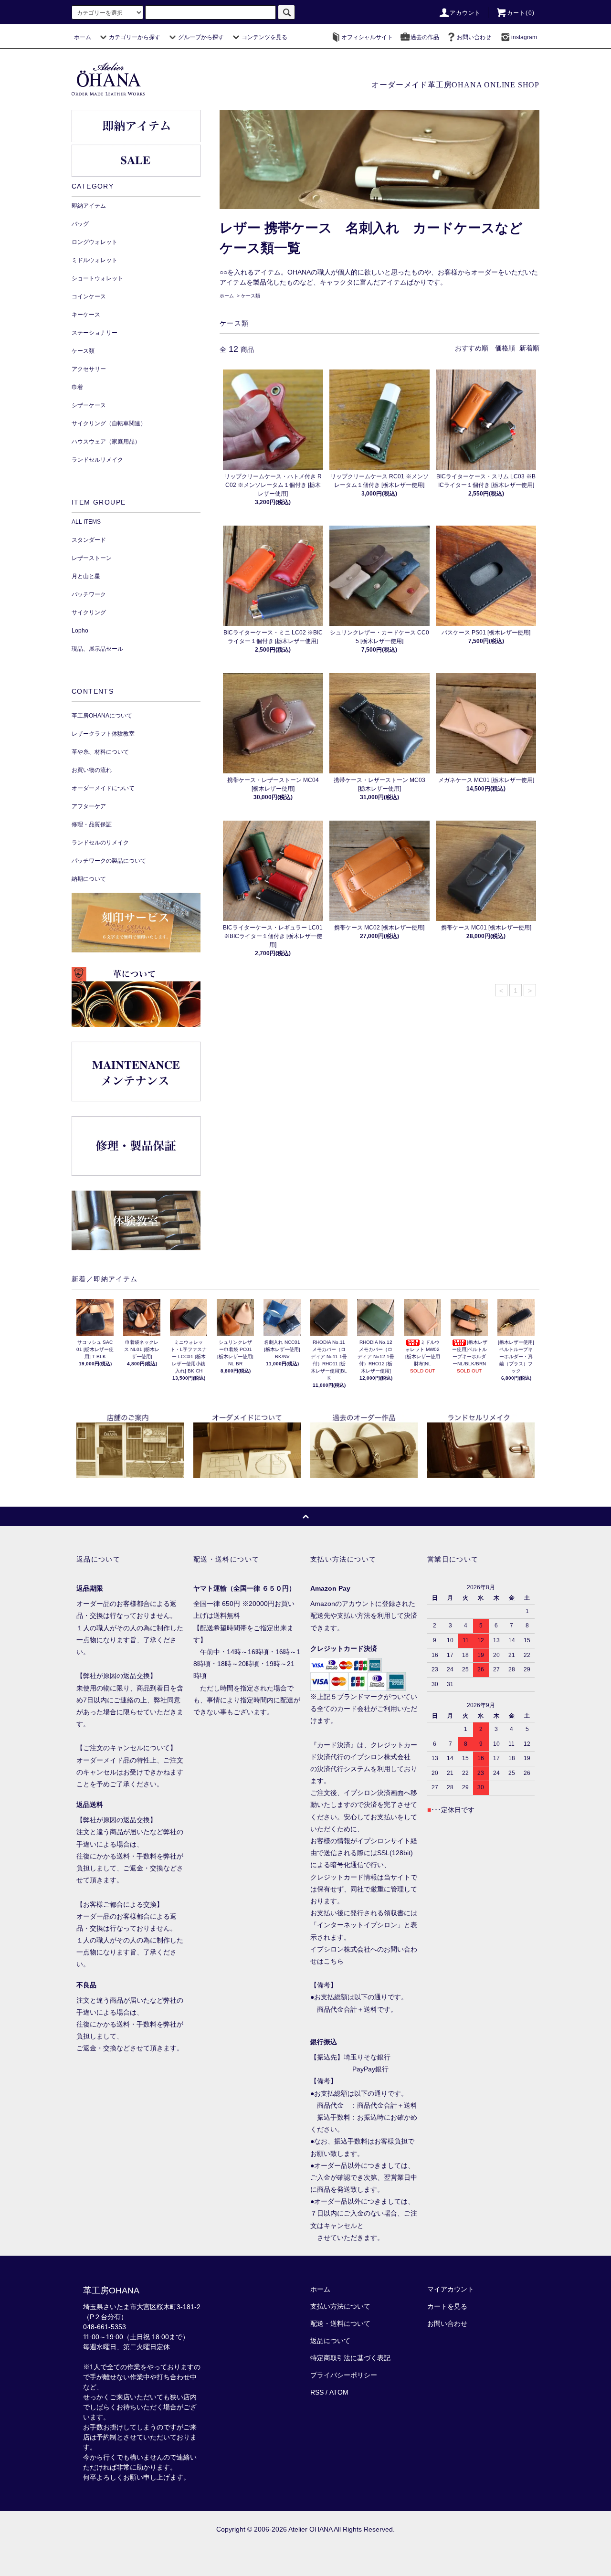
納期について (89, 879)
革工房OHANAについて (102, 716)
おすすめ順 (472, 348)
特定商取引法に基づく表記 (350, 2358)
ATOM (339, 2392)
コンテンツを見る (264, 37)
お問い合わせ (474, 37)
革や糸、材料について (100, 752)
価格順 (505, 348)
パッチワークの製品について (109, 861)
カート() (521, 13)
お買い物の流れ (92, 770)
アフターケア (89, 806)
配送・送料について (340, 2323)
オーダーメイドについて (103, 788)
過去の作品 (425, 37)
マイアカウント (451, 2289)
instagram (524, 37)
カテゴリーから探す (135, 37)
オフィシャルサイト (367, 37)
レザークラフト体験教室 (103, 734)
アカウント (465, 13)
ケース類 (251, 296)
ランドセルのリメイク (100, 843)
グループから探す (201, 37)
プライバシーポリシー (344, 2375)
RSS (317, 2392)
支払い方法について (340, 2306)
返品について (330, 2341)
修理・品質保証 (92, 824)
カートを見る (447, 2306)
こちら (334, 1961)
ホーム (83, 37)
